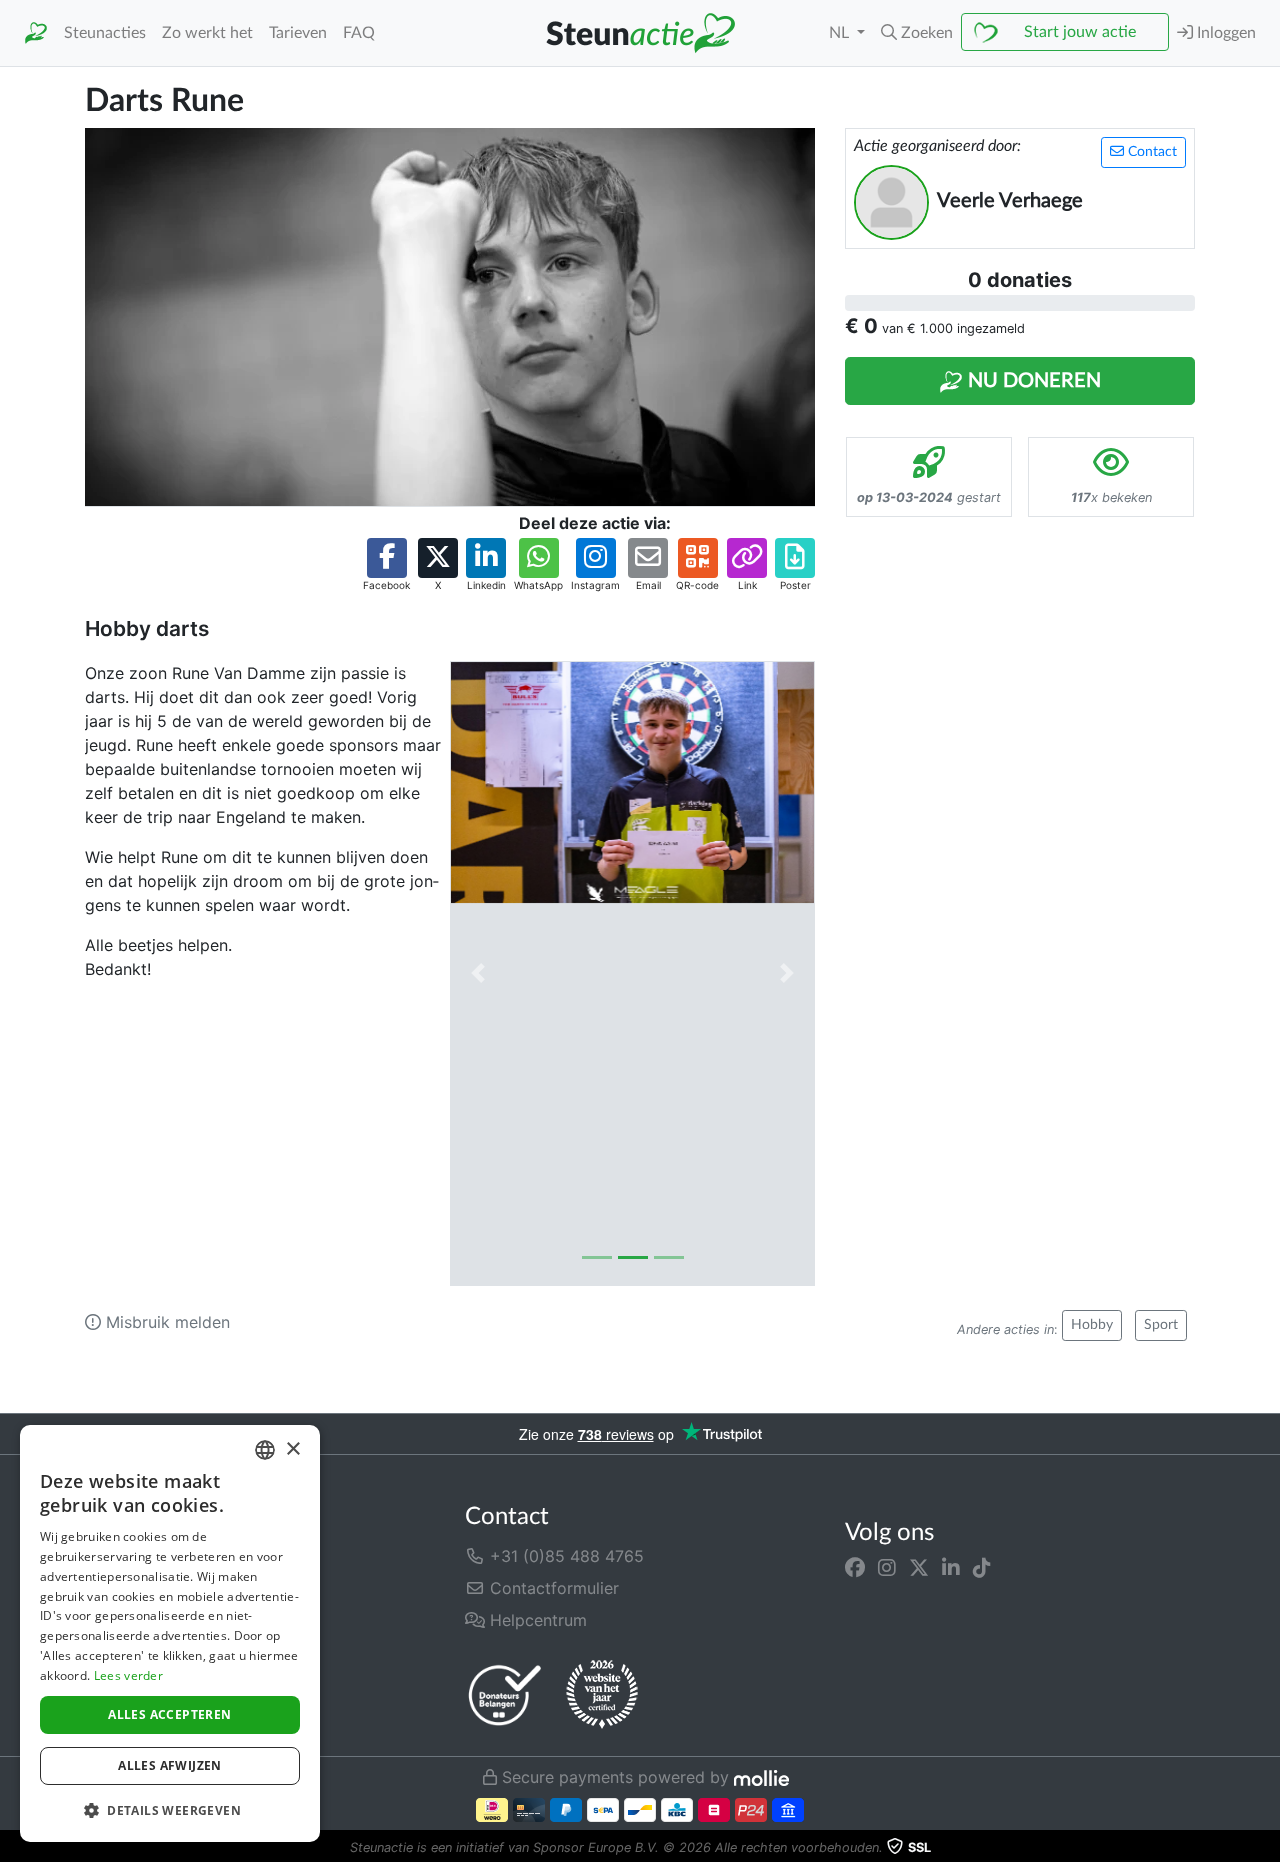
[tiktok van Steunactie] (982, 1568)
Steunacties (105, 33)
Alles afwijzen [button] (170, 1765)
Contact (1150, 152)
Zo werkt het (207, 33)
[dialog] (170, 1633)
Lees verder (128, 1675)
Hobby (1092, 1325)
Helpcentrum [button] (536, 1620)
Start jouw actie (1080, 32)
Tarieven (298, 33)
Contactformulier (552, 1588)
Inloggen (1224, 33)
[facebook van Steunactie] (855, 1568)
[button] (917, 33)
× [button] (292, 1449)
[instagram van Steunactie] (887, 1568)
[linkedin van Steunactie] (951, 1568)
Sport (1161, 1325)
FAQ (359, 33)
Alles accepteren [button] (169, 1714)
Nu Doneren (1032, 381)
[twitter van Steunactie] (919, 1568)
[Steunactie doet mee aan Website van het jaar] (602, 1695)
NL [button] (841, 33)
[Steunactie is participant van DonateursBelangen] (505, 1694)
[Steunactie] (36, 33)
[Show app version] (1266, 1848)
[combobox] (265, 1450)
